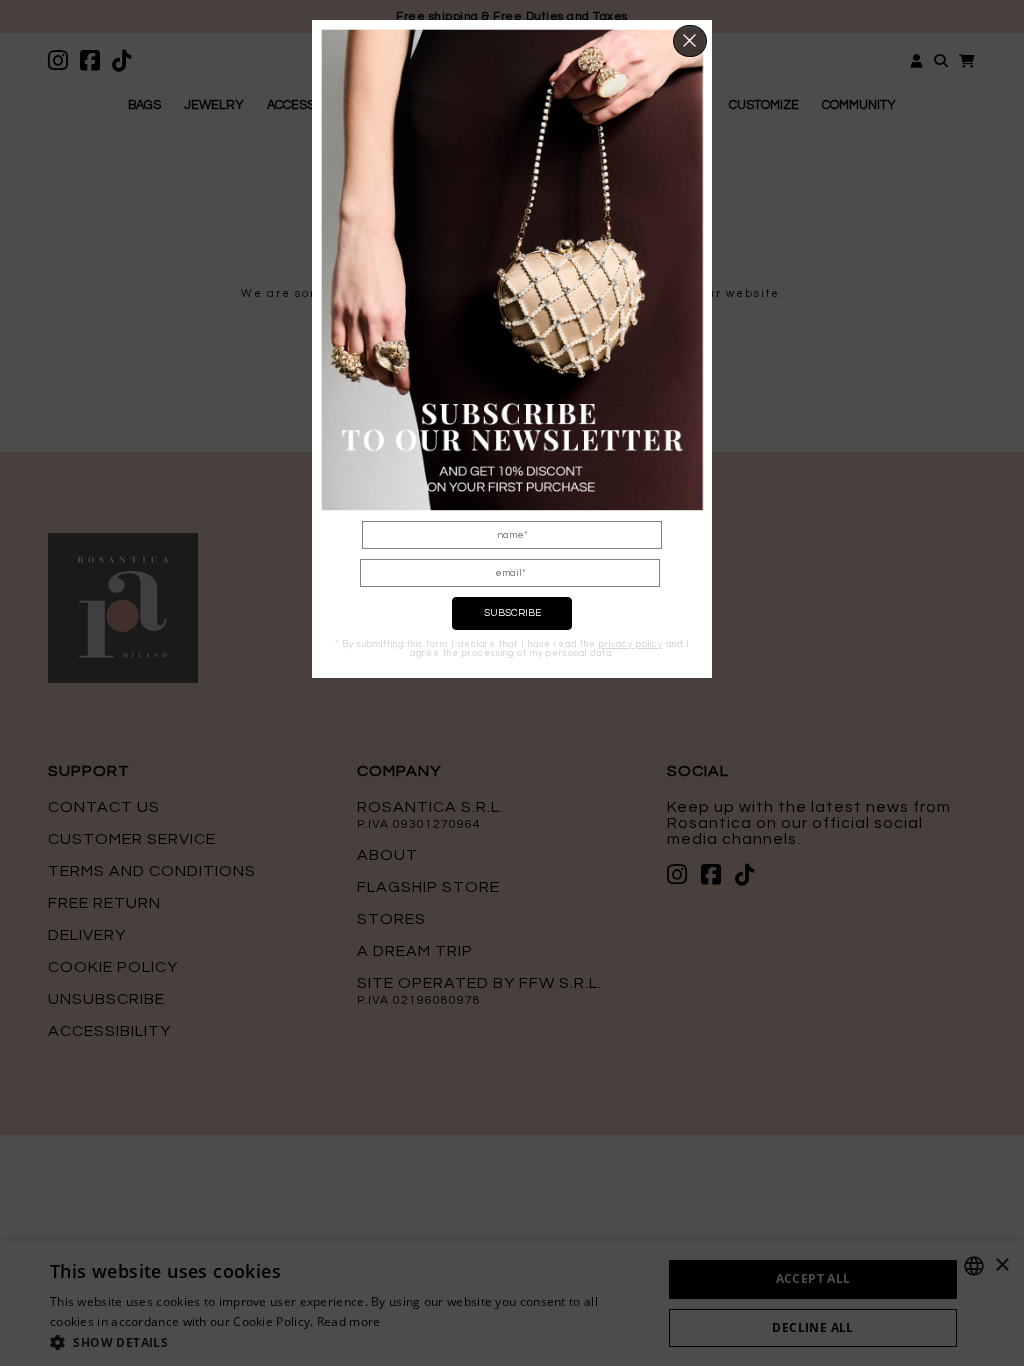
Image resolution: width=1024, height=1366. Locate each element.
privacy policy (631, 644)
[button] (690, 41)
